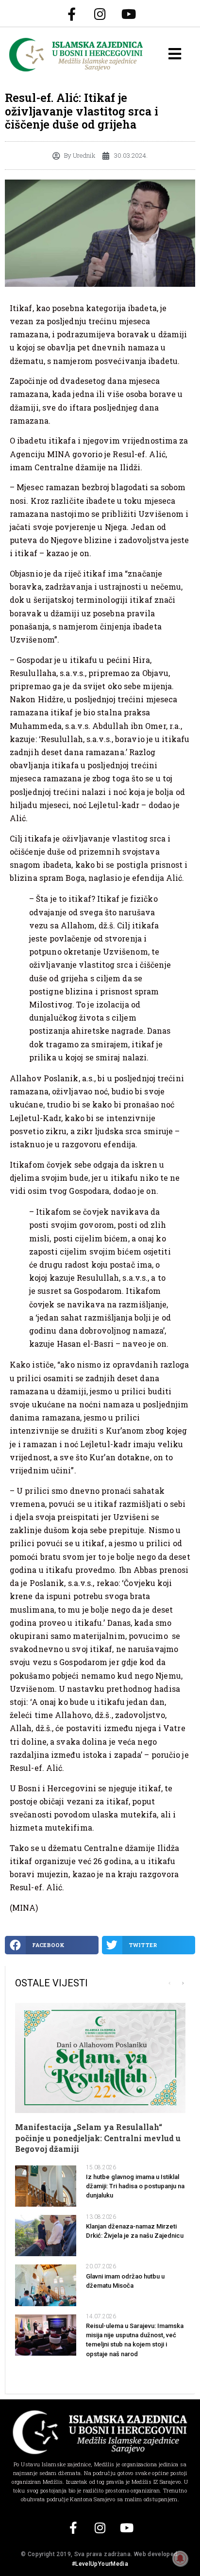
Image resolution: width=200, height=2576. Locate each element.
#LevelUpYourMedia (100, 2564)
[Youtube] (129, 14)
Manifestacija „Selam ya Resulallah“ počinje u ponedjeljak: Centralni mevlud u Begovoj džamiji (98, 2138)
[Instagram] (100, 14)
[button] (52, 1945)
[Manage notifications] (180, 2559)
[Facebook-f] (71, 14)
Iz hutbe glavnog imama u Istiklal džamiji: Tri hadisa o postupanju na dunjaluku (135, 2186)
